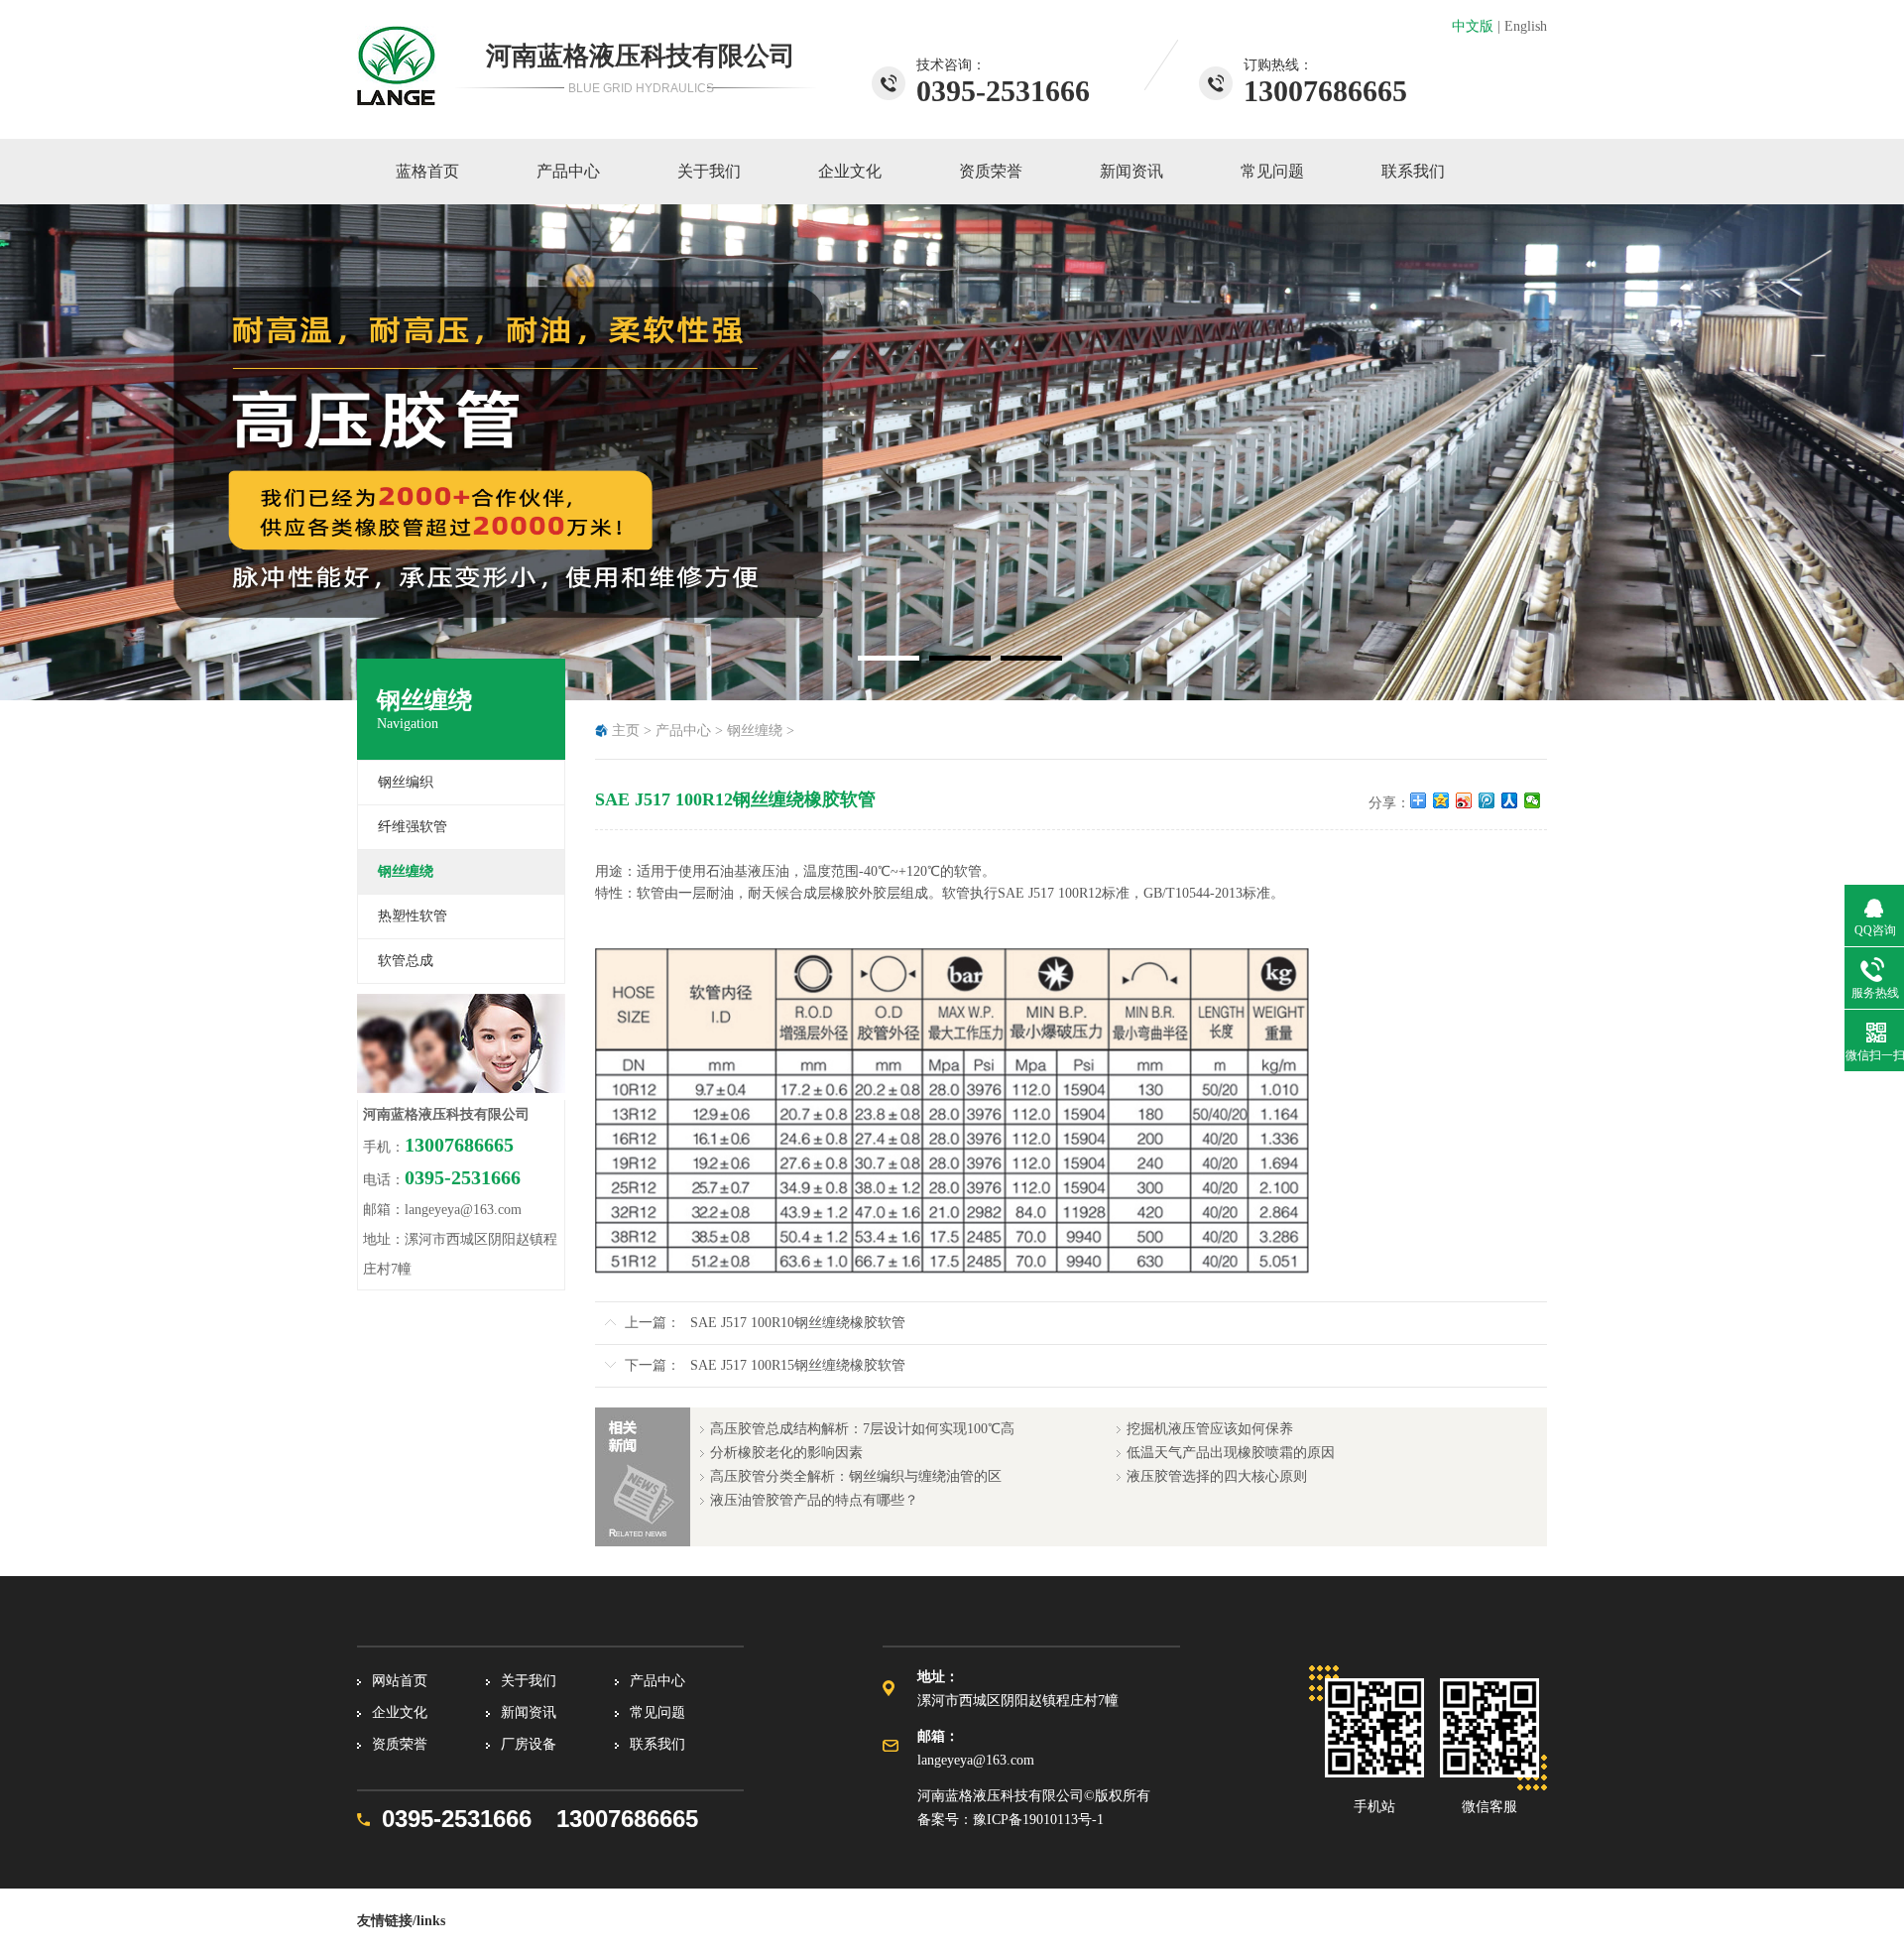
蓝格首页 (427, 171)
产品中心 (568, 171)
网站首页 (400, 1681)
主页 (626, 731)
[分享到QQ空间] (1441, 800)
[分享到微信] (1533, 800)
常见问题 (1272, 171)
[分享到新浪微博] (1464, 800)
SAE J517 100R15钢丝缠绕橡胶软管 (798, 1365)
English (1526, 26)
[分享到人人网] (1510, 800)
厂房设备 (529, 1744)
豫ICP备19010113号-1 (1038, 1820)
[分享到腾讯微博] (1487, 800)
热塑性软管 (413, 916)
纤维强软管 (413, 827)
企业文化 (850, 171)
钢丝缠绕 (755, 731)
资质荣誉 (991, 171)
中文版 (1473, 26)
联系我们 (1413, 171)
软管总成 (406, 961)
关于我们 (709, 171)
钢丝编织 (406, 782)
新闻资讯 (1131, 171)
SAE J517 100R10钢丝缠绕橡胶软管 (798, 1323)
